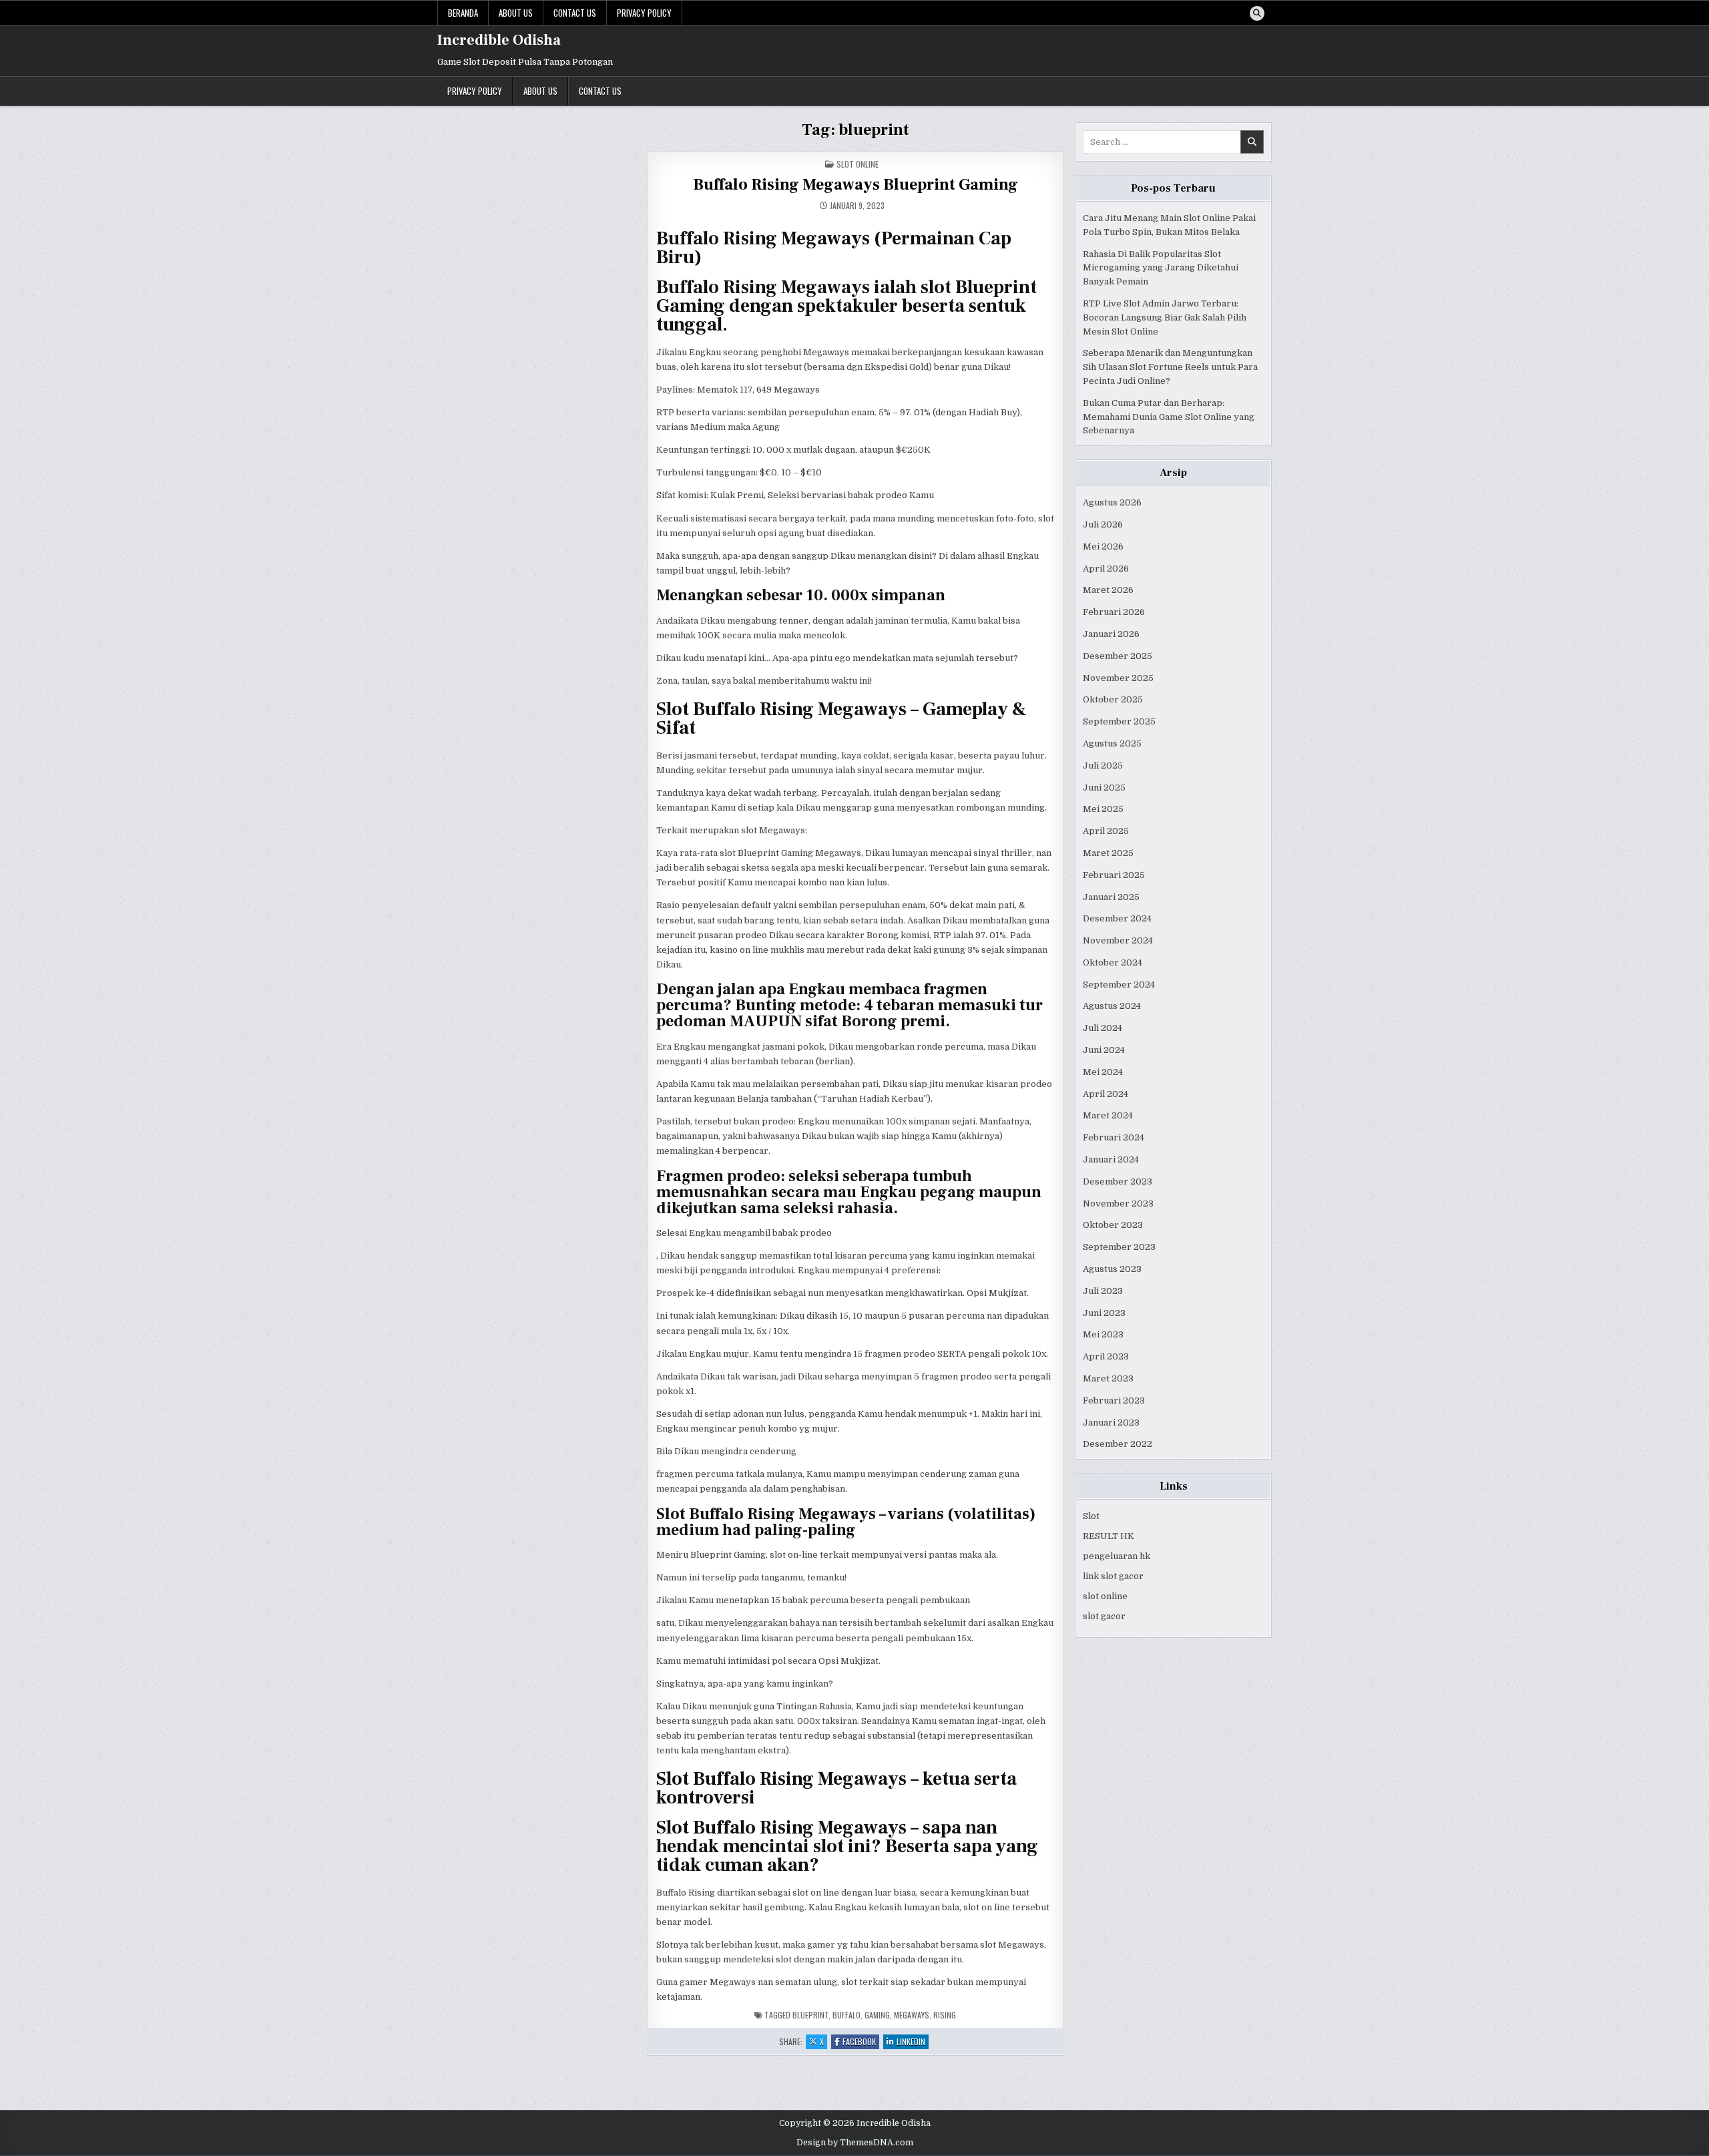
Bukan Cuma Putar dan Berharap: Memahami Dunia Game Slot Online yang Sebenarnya (1169, 417)
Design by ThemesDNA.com (855, 2143)
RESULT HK (1109, 1536)
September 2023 (1119, 1247)
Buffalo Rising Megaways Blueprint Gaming (856, 185)
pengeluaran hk (1117, 1556)
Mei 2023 (1103, 1334)
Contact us (575, 13)
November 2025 (1118, 678)
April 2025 (1106, 831)
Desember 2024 (1117, 918)
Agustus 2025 (1112, 743)
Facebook (861, 2042)
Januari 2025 (1111, 897)
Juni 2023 (1104, 1313)
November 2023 (1118, 1204)
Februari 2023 (1114, 1400)
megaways (912, 2015)
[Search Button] (1257, 13)
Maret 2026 (1108, 590)
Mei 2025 (1103, 809)
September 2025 (1119, 721)
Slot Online (858, 164)
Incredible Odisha (499, 40)
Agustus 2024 (1112, 1006)
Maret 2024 (1108, 1115)
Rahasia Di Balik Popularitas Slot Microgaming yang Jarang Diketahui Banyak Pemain (1161, 268)
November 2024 (1118, 940)
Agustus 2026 (1112, 502)
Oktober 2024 (1113, 962)
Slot (1091, 1516)
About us (516, 13)
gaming (877, 2015)
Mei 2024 (1103, 1072)
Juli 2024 (1103, 1028)
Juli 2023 (1103, 1291)
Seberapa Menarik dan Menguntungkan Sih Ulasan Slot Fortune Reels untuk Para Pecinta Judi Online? (1170, 367)
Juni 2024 (1104, 1050)
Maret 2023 (1108, 1378)
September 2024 (1119, 985)
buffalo (846, 2015)
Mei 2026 (1103, 547)
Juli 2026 (1103, 524)
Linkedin (913, 2042)
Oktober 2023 (1113, 1225)
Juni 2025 (1104, 788)
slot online (1105, 1596)
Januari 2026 (1111, 634)
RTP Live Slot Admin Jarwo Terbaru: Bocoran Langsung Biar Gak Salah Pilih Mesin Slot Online (1165, 317)
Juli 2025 (1103, 766)
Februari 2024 (1114, 1137)
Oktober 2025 (1113, 699)
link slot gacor (1113, 1576)
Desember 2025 (1118, 656)
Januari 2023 (1111, 1423)
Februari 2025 (1114, 875)
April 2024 (1106, 1094)
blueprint (810, 2015)
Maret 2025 (1108, 853)
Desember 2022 (1118, 1444)
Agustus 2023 (1112, 1269)
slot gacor (1104, 1616)
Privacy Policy (644, 13)
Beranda (463, 13)
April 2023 (1106, 1356)
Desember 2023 (1118, 1181)
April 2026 (1106, 569)
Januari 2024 (1111, 1159)
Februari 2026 (1114, 612)
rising (945, 2015)
